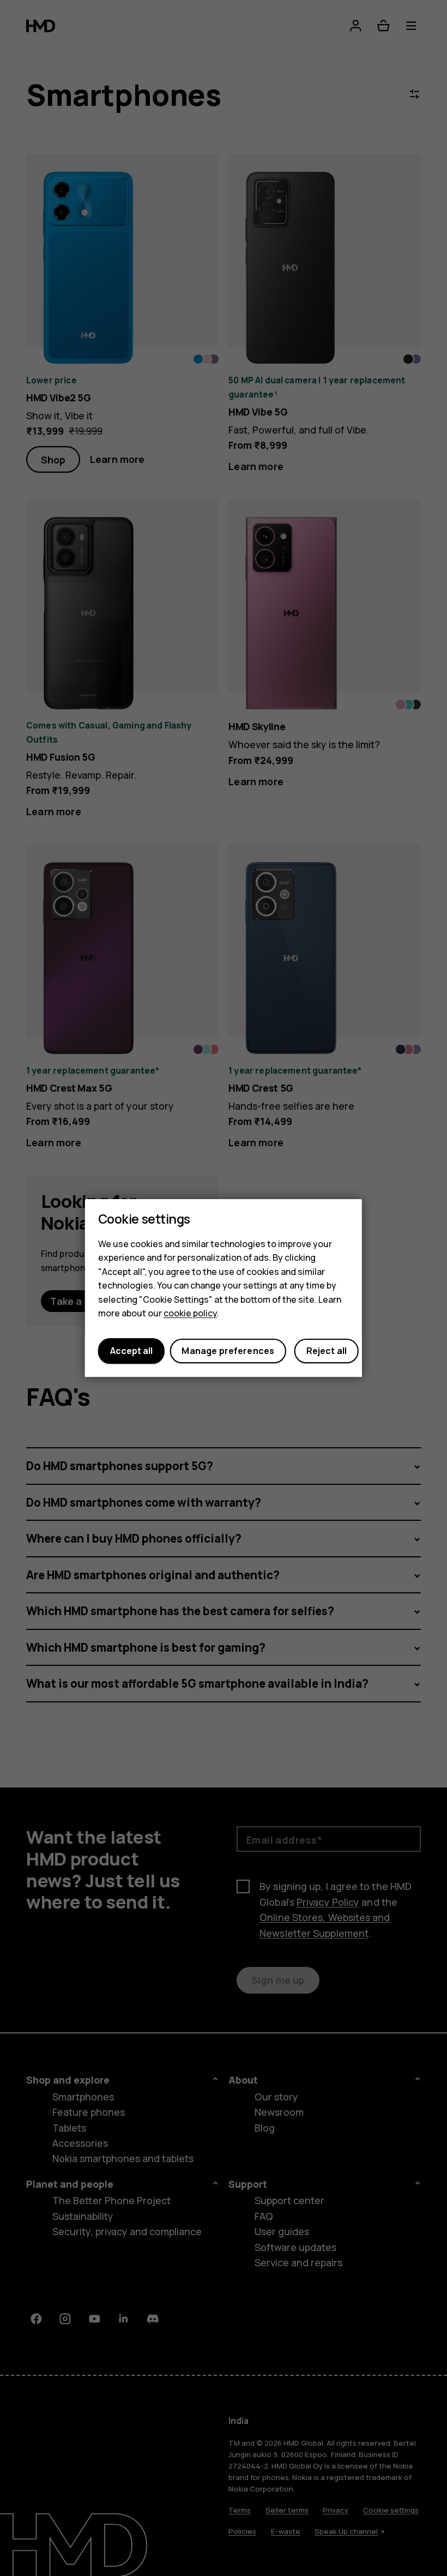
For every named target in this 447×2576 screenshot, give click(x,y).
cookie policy (190, 1314)
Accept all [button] (131, 1351)
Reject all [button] (327, 1351)
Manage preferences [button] (228, 1351)
